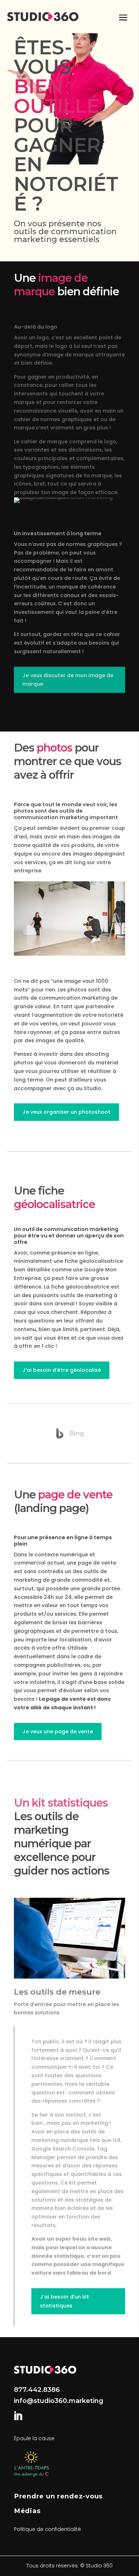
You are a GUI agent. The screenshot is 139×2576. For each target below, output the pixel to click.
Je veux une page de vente (58, 1732)
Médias (27, 2511)
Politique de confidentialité (47, 2529)
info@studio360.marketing (59, 2401)
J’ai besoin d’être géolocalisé (62, 1370)
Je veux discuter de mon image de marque (68, 680)
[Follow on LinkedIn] (18, 2416)
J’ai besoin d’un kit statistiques (65, 2301)
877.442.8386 (37, 2390)
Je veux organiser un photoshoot (66, 1112)
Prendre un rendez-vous (58, 2496)
